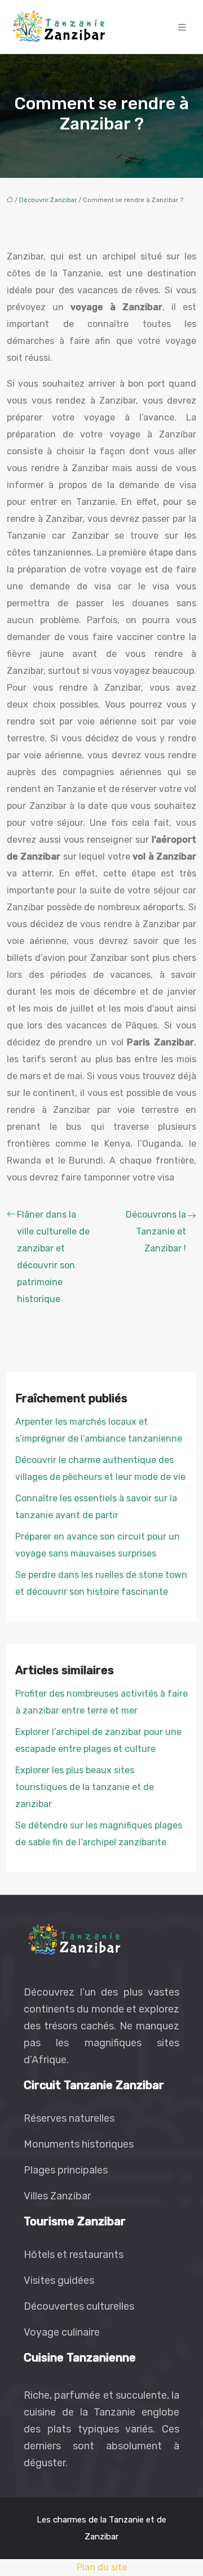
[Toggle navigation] (182, 27)
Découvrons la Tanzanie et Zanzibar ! (156, 1231)
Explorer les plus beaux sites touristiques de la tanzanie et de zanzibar (85, 1787)
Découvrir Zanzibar (48, 200)
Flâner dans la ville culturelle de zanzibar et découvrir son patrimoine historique (53, 1257)
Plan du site (102, 2567)
